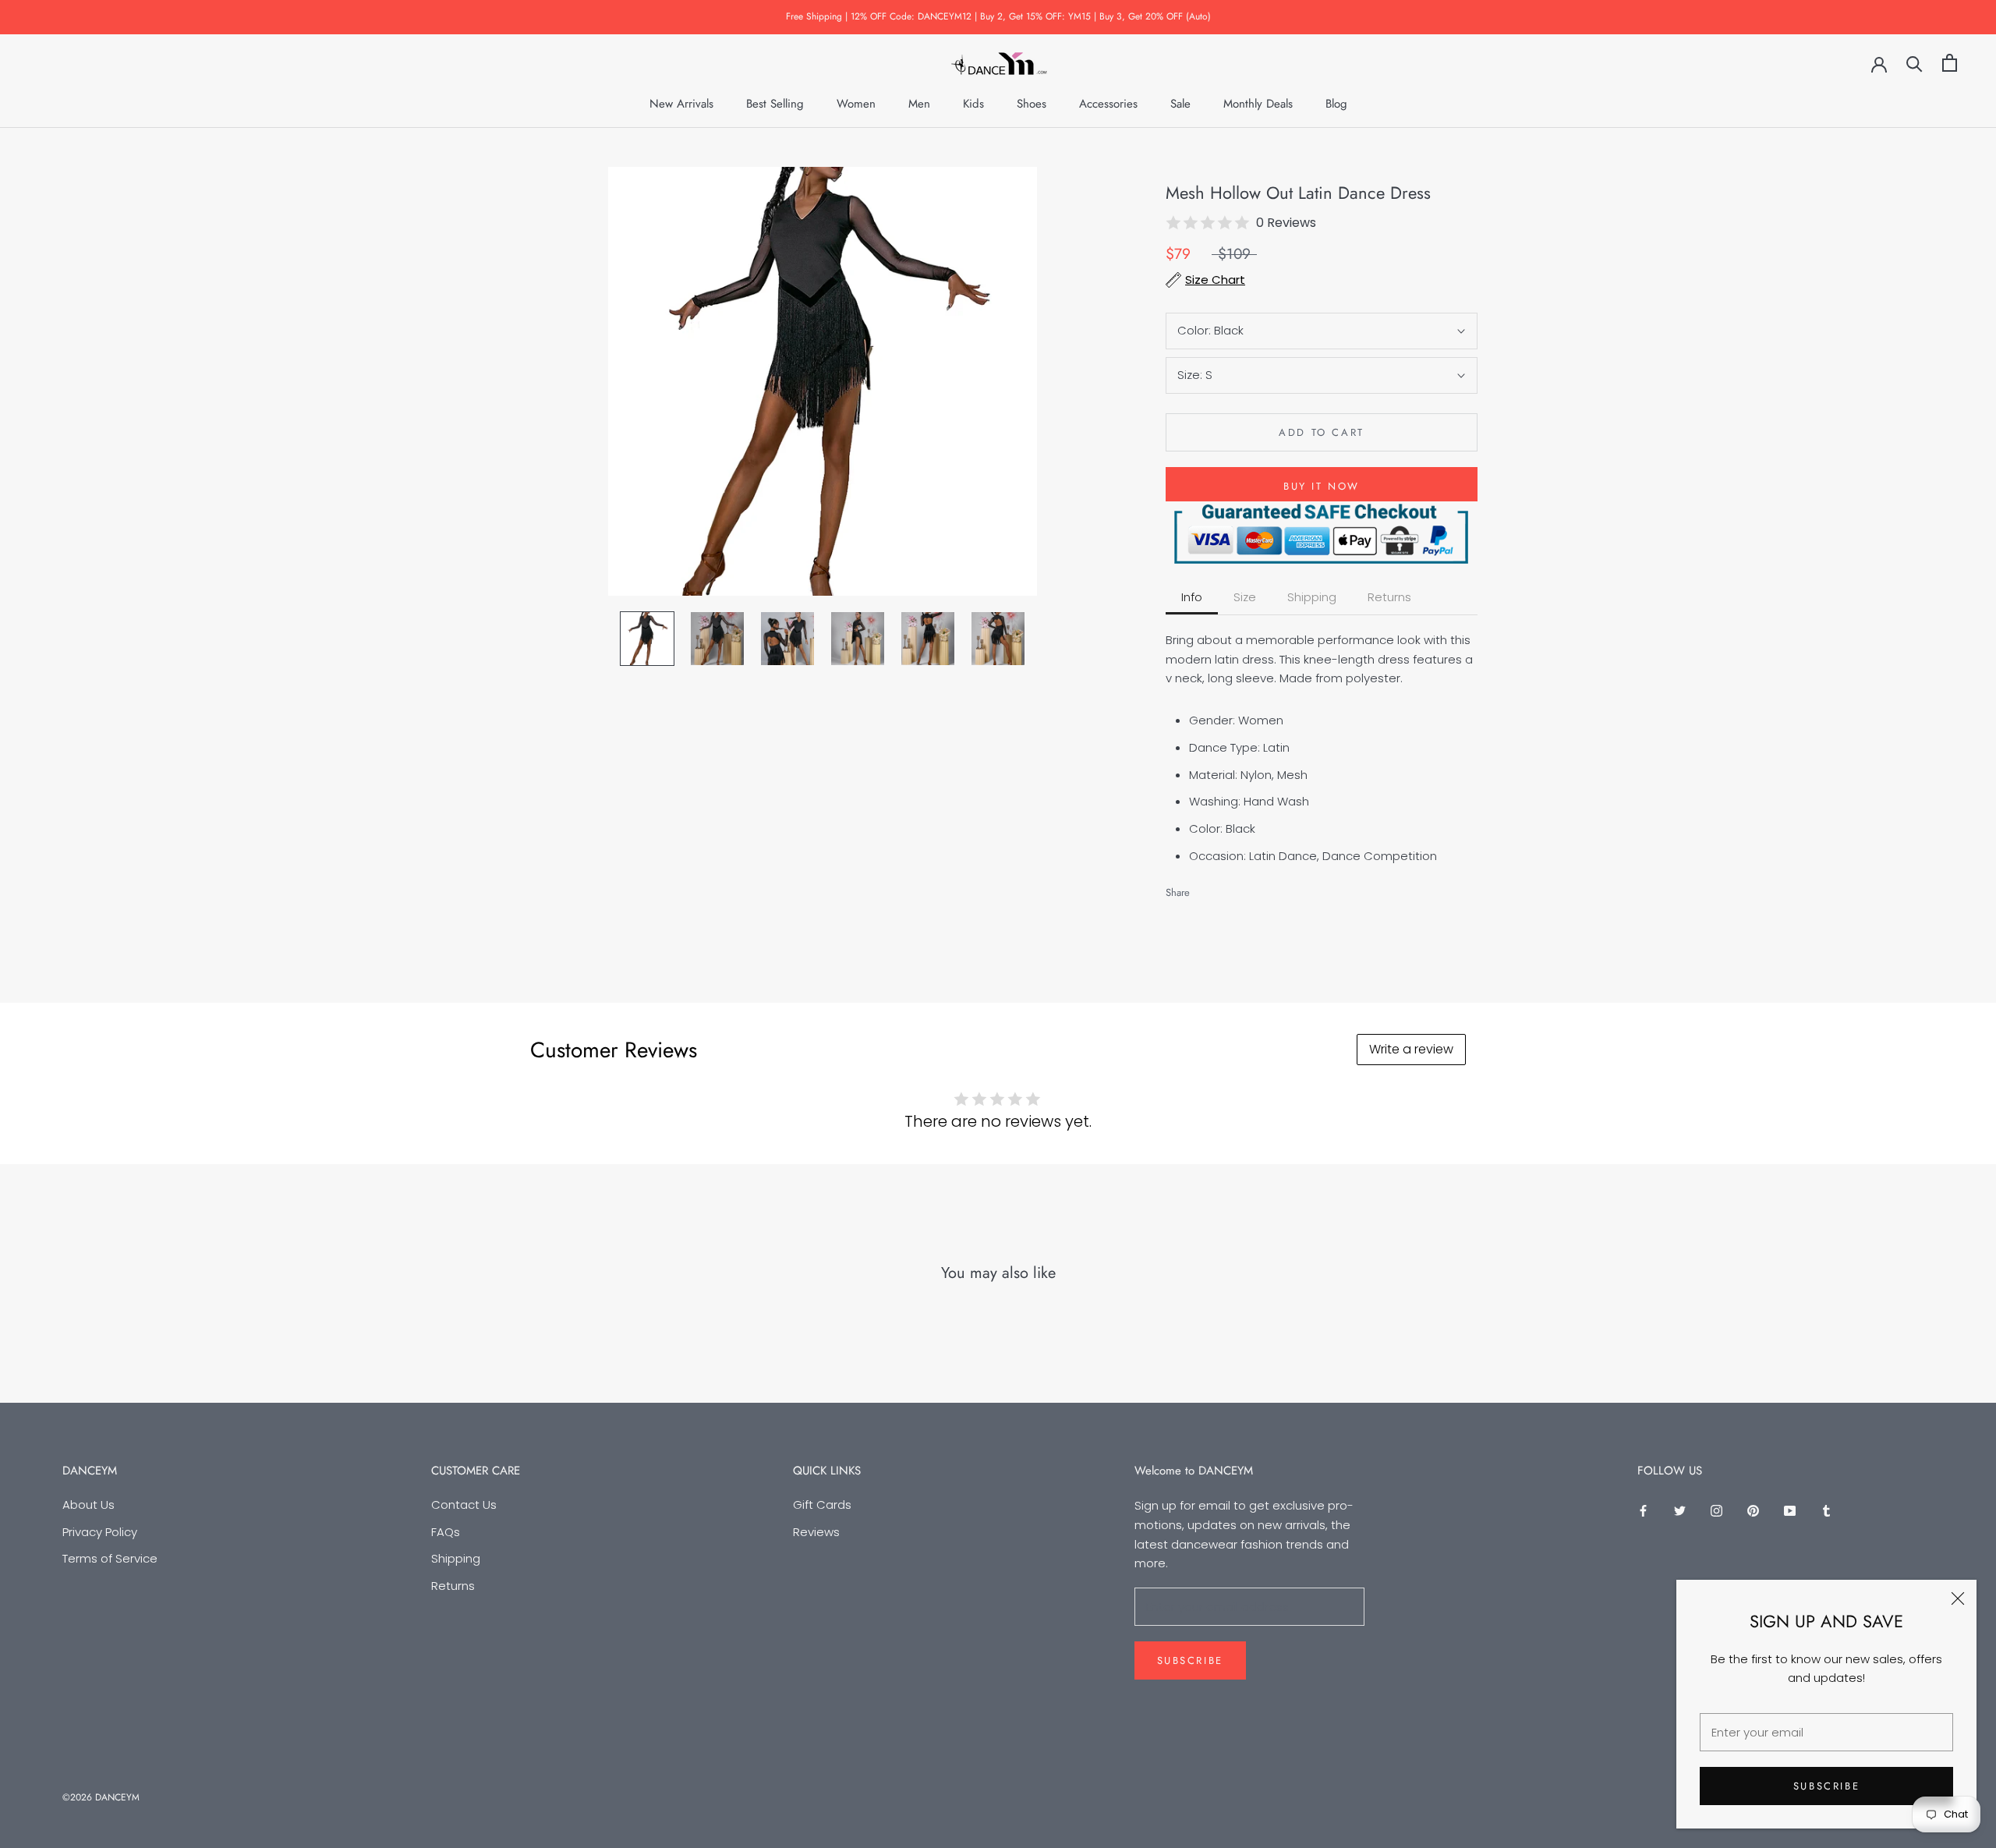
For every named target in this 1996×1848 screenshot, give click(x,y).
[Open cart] (1950, 63)
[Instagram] (1716, 1511)
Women (856, 104)
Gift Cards (822, 1505)
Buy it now (1322, 486)
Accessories (1108, 104)
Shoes (1032, 104)
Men (919, 104)
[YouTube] (1790, 1511)
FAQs (446, 1532)
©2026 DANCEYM (101, 1797)
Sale (1180, 104)
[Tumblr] (1826, 1511)
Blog (1336, 104)
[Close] (1958, 1598)
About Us (88, 1505)
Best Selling (775, 104)
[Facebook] (1205, 888)
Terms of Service (110, 1558)
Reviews (816, 1532)
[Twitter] (1225, 888)
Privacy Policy (100, 1532)
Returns (453, 1586)
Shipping (456, 1558)
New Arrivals (681, 104)
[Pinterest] (1245, 888)
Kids (973, 104)
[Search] (1915, 63)
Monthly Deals (1258, 104)
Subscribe (1826, 1786)
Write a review (1411, 1049)
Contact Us (464, 1505)
